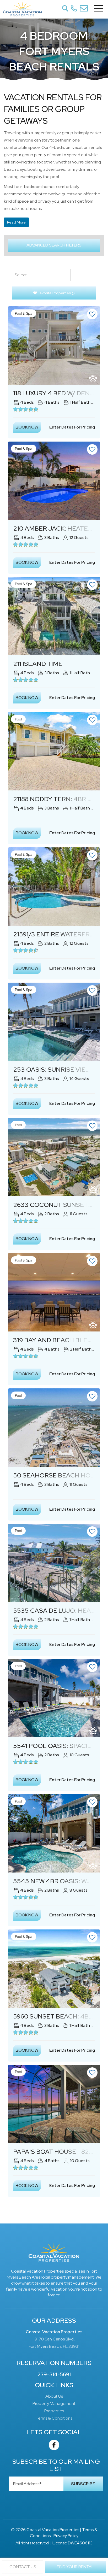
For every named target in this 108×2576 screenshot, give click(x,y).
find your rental (75, 2567)
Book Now (27, 427)
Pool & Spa (24, 313)
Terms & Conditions (54, 2418)
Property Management (54, 2404)
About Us (54, 2396)
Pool (18, 719)
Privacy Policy (66, 2536)
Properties (54, 2411)
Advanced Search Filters (54, 245)
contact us (23, 2567)
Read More (16, 222)
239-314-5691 (54, 2374)
